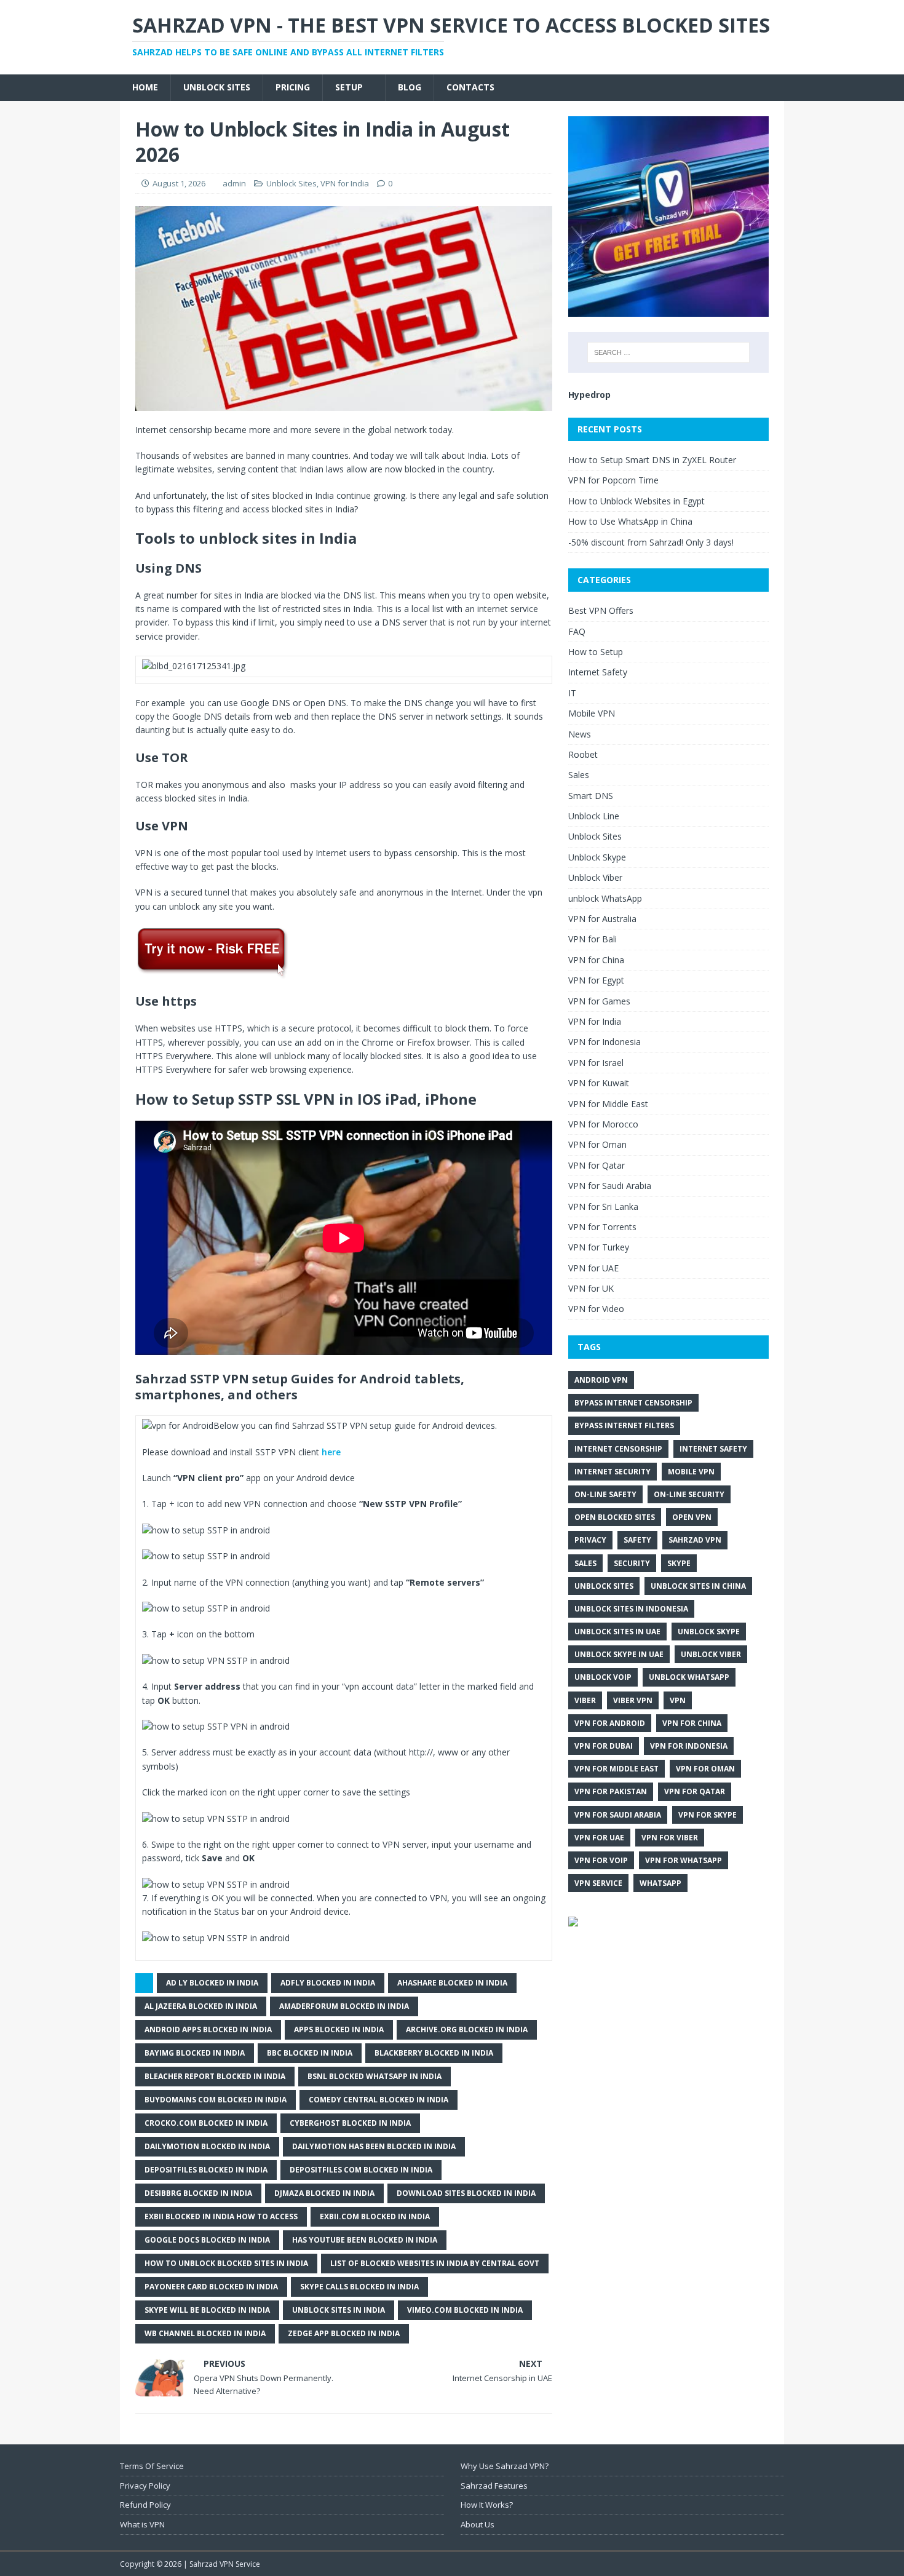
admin (234, 183)
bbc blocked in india (310, 2053)
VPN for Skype (708, 1815)
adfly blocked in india (328, 1983)
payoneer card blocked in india (211, 2287)
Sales (579, 775)
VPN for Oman (597, 1144)
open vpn (692, 1517)
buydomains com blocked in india (216, 2100)
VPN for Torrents (602, 1227)
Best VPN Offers (601, 610)
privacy (590, 1540)
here (331, 1452)
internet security (613, 1472)
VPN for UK (591, 1288)
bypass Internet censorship (633, 1403)
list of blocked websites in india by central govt (435, 2263)
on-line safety (605, 1494)
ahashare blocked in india (452, 1983)
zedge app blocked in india (344, 2333)
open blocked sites (615, 1517)
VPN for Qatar (597, 1165)
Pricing (293, 87)
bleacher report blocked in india (215, 2076)
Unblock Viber (595, 877)
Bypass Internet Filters (624, 1425)
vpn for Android (610, 1723)
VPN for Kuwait (599, 1083)
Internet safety (713, 1449)
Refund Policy (145, 2505)
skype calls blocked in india (359, 2287)
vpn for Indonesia (689, 1746)
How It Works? (487, 2505)
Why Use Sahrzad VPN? (505, 2466)
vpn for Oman (705, 1769)
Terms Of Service (152, 2466)
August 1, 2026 (179, 183)
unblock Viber (711, 1654)
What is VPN (142, 2524)
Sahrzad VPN (695, 1540)
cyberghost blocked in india (350, 2123)
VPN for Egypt (596, 980)
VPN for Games (599, 1001)
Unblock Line (594, 816)
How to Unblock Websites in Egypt (636, 501)
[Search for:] (668, 352)
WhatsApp (660, 1883)
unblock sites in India (339, 2310)
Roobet (583, 754)
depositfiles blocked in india (206, 2170)
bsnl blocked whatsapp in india (375, 2076)
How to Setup (596, 652)
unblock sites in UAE (617, 1632)
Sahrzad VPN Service (225, 2564)
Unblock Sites (217, 87)
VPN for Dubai (604, 1746)
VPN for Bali (593, 939)
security (632, 1563)
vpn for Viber (670, 1838)
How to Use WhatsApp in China (630, 521)
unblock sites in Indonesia (631, 1609)
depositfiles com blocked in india (361, 2170)
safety (637, 1540)
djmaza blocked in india (324, 2193)
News (580, 734)
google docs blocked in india (207, 2240)
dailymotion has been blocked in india (374, 2146)
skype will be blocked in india (207, 2310)
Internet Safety (598, 672)
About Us (478, 2524)
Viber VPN (633, 1700)
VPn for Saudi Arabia (618, 1815)
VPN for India (345, 183)
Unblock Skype (597, 857)
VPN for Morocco (603, 1124)
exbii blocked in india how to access (221, 2216)
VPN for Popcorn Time (613, 480)
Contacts (470, 87)
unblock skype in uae (619, 1654)
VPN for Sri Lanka (603, 1207)
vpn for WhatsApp (684, 1860)
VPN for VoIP (601, 1860)
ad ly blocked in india (212, 1983)
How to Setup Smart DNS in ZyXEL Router (652, 460)
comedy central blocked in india (379, 2100)
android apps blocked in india (208, 2029)
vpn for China (692, 1723)
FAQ (577, 631)
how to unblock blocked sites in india (226, 2263)
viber (585, 1700)
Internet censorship (618, 1449)
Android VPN (601, 1380)
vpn (678, 1700)
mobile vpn (691, 1472)
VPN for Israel (596, 1063)
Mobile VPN (592, 713)
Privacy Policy (145, 2486)
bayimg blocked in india (195, 2053)
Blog (410, 87)
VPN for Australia (602, 919)
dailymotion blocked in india (207, 2146)
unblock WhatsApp (605, 898)
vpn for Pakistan (611, 1791)
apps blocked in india (339, 2029)
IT (572, 693)
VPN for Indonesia (605, 1042)
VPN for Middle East (608, 1104)
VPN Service (598, 1883)
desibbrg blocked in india (198, 2193)
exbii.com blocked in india (375, 2216)
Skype (679, 1563)
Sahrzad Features (494, 2486)
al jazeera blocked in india (201, 2006)
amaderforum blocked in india (344, 2006)
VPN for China (596, 960)
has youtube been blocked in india (365, 2240)
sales (585, 1563)
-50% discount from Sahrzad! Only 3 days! (651, 542)
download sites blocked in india (466, 2193)
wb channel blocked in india (205, 2333)
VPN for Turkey (599, 1247)
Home (145, 87)
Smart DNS (591, 796)
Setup (349, 87)
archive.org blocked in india (467, 2029)
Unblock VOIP (603, 1677)
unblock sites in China (698, 1586)
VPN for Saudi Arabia (610, 1186)
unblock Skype (709, 1632)
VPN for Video (596, 1309)
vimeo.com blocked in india (465, 2310)
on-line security (689, 1494)
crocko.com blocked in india (206, 2123)
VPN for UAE (593, 1268)
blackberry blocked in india (434, 2053)
